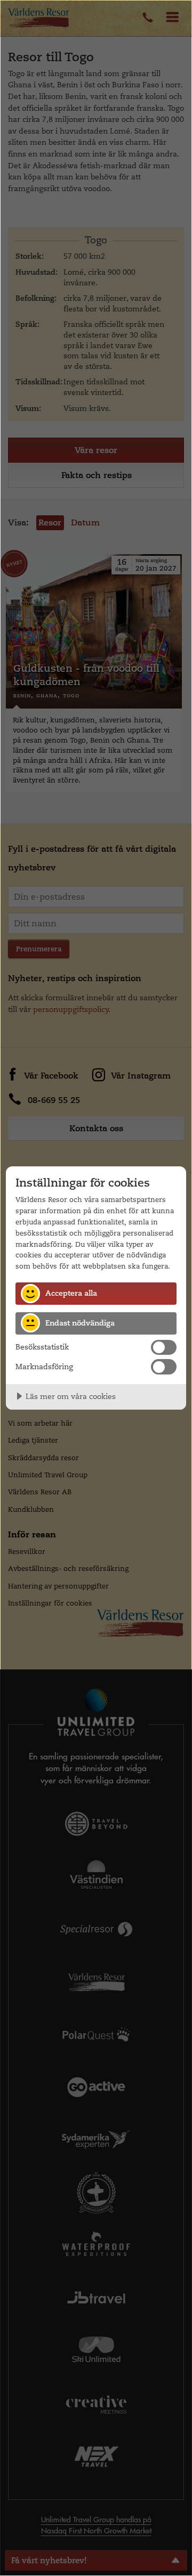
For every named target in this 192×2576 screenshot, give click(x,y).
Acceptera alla (71, 1293)
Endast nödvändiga (80, 1323)
